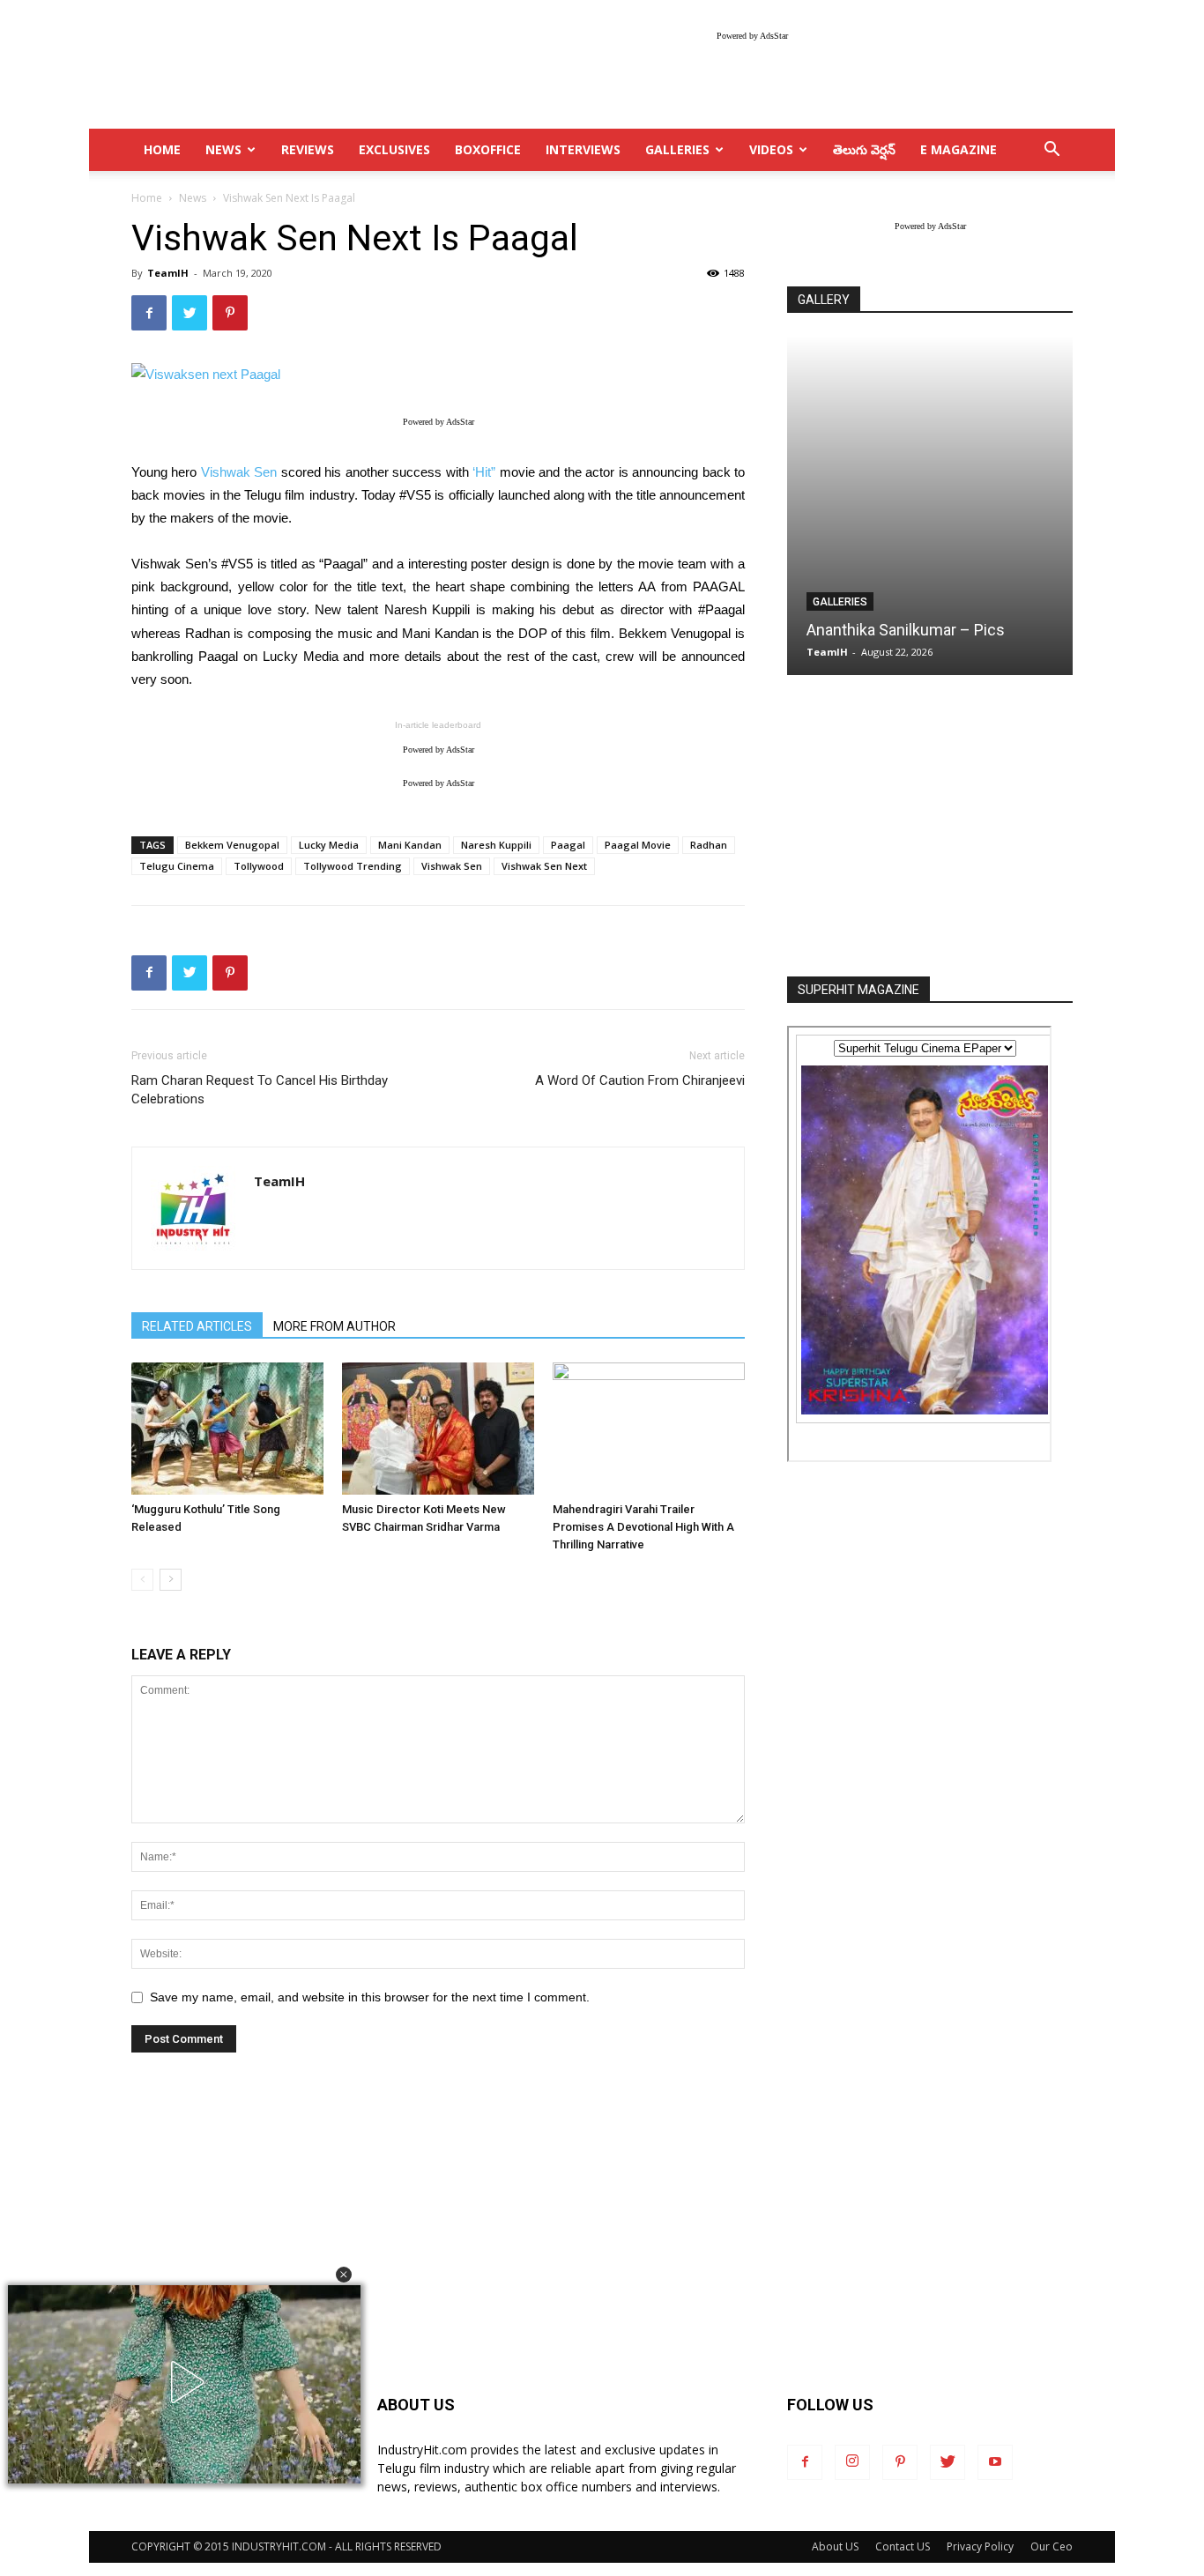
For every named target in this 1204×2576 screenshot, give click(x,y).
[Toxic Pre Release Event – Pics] (930, 505)
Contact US (903, 2546)
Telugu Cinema (177, 866)
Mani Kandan (410, 845)
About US (835, 2546)
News (223, 149)
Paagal (568, 845)
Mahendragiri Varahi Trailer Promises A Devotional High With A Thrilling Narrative (643, 1527)
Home (147, 198)
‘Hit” (484, 472)
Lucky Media (329, 845)
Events (832, 602)
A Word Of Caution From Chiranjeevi (640, 1080)
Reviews (308, 149)
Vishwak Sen (239, 472)
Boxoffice (488, 149)
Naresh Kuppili (496, 845)
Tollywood (259, 866)
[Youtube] (995, 2462)
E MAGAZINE (959, 149)
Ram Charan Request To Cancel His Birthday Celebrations (260, 1090)
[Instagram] (852, 2462)
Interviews (583, 149)
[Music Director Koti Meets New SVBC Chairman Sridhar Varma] (438, 1429)
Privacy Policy (980, 2546)
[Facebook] (805, 2462)
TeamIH (168, 273)
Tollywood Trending (353, 866)
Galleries (677, 149)
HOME (162, 149)
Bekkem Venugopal (232, 845)
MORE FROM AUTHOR (334, 1326)
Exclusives (394, 149)
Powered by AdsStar (752, 36)
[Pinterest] (900, 2462)
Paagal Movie (638, 845)
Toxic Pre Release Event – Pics (915, 630)
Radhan (709, 845)
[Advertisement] (930, 828)
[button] (344, 2275)
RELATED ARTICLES (197, 1326)
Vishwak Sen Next (544, 866)
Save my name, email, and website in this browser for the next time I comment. (370, 1997)
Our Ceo (1052, 2546)
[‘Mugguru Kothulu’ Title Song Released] (227, 1429)
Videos (771, 149)
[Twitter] (948, 2462)
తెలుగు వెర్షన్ (864, 149)
